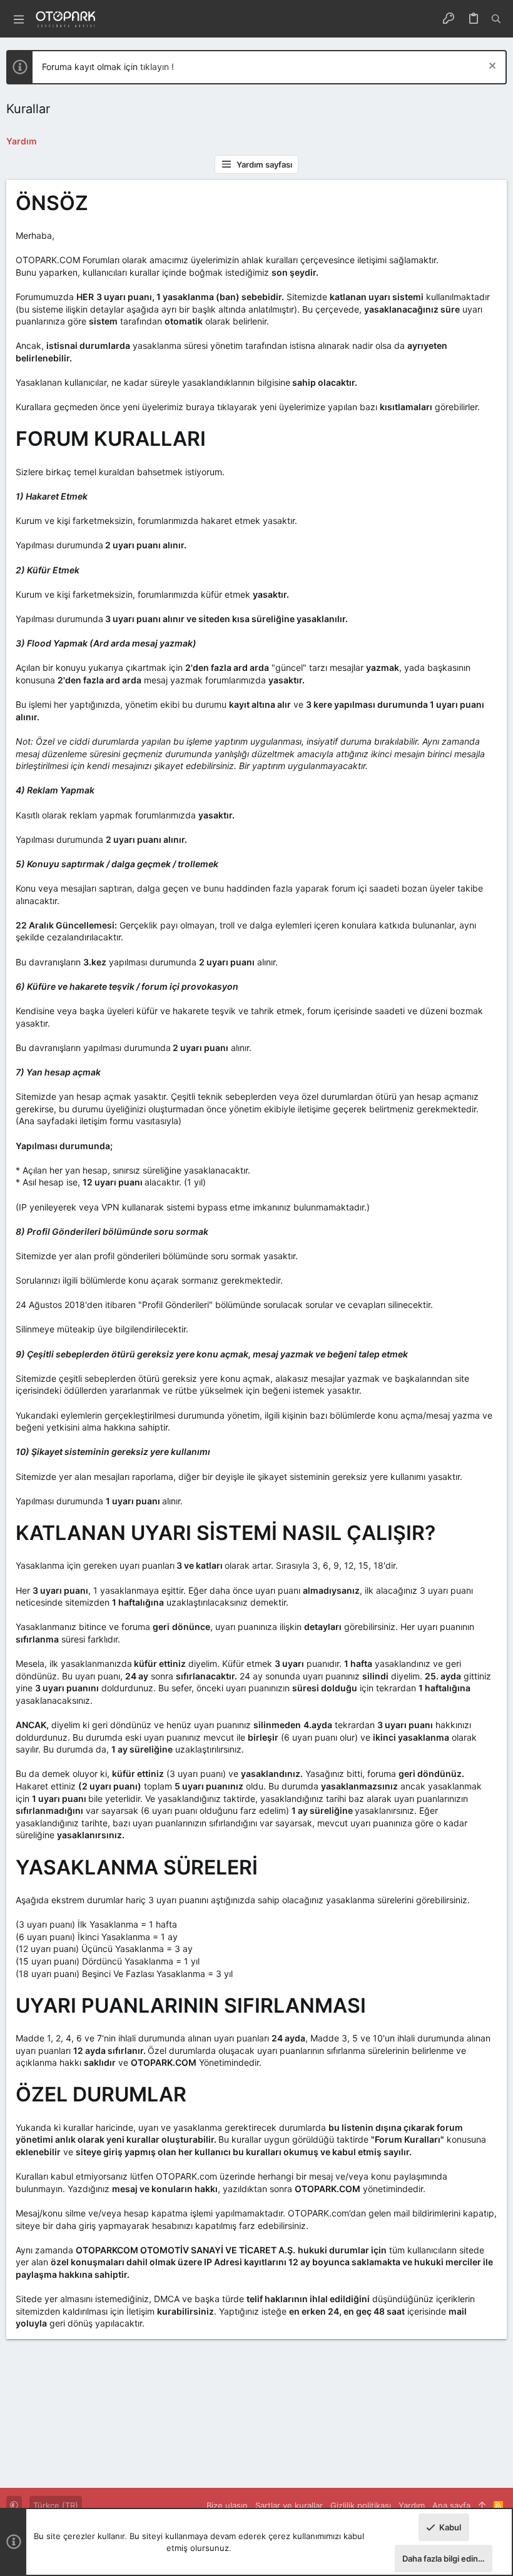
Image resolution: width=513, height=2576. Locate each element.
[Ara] (496, 19)
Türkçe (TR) (56, 2505)
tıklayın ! (157, 67)
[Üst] (482, 2505)
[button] (19, 19)
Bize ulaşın (227, 2505)
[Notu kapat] (491, 67)
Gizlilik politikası (361, 2505)
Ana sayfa (451, 2505)
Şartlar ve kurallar (289, 2505)
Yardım (412, 2505)
